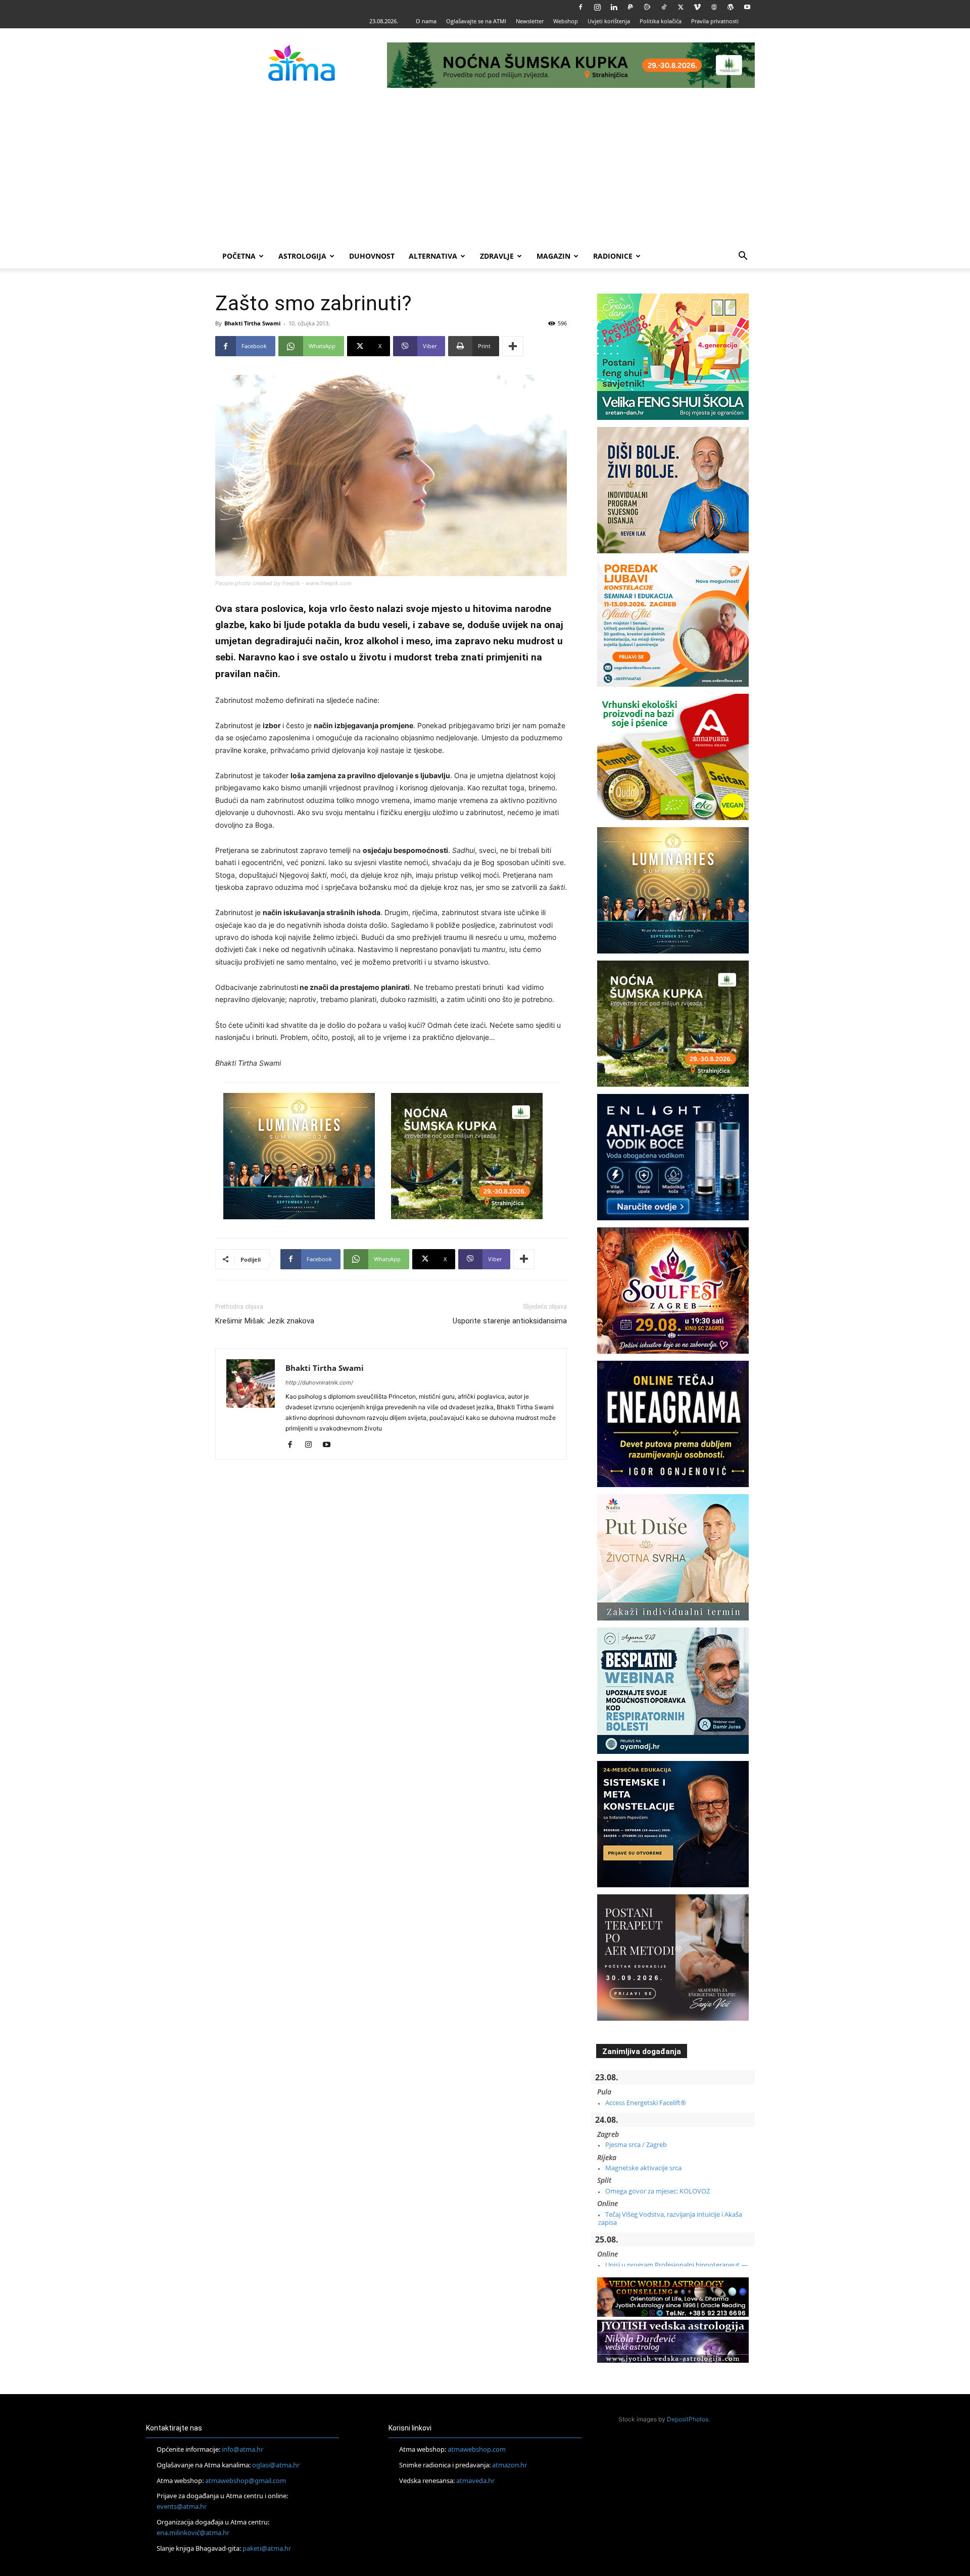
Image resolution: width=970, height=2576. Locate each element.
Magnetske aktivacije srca (643, 2168)
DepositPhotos (688, 2419)
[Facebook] (580, 7)
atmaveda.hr (475, 2480)
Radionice (613, 256)
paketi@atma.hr (267, 2548)
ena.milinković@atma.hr (193, 2533)
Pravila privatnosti (715, 21)
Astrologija (302, 256)
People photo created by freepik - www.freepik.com (283, 583)
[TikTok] (664, 7)
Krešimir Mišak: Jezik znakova (265, 1321)
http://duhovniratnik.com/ (319, 1382)
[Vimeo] (697, 7)
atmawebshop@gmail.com (246, 2480)
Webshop (566, 21)
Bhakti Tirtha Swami (252, 323)
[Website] (714, 7)
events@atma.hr (182, 2506)
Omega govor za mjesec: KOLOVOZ (658, 2191)
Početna (239, 256)
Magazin (553, 256)
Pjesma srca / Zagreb (636, 2144)
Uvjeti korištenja (609, 21)
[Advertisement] (485, 168)
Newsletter (530, 21)
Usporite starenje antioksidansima (510, 1321)
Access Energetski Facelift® (646, 2103)
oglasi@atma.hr (276, 2465)
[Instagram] (597, 7)
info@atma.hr (243, 2449)
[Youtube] (747, 7)
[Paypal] (630, 7)
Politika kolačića (661, 21)
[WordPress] (731, 7)
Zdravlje (497, 256)
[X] (681, 7)
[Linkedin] (614, 7)
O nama (426, 21)
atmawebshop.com (477, 2449)
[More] (513, 346)
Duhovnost (372, 256)
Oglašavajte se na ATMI (476, 21)
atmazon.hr (510, 2465)
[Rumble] (647, 7)
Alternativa (433, 256)
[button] (743, 257)
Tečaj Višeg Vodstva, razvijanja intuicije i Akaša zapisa (670, 2218)
